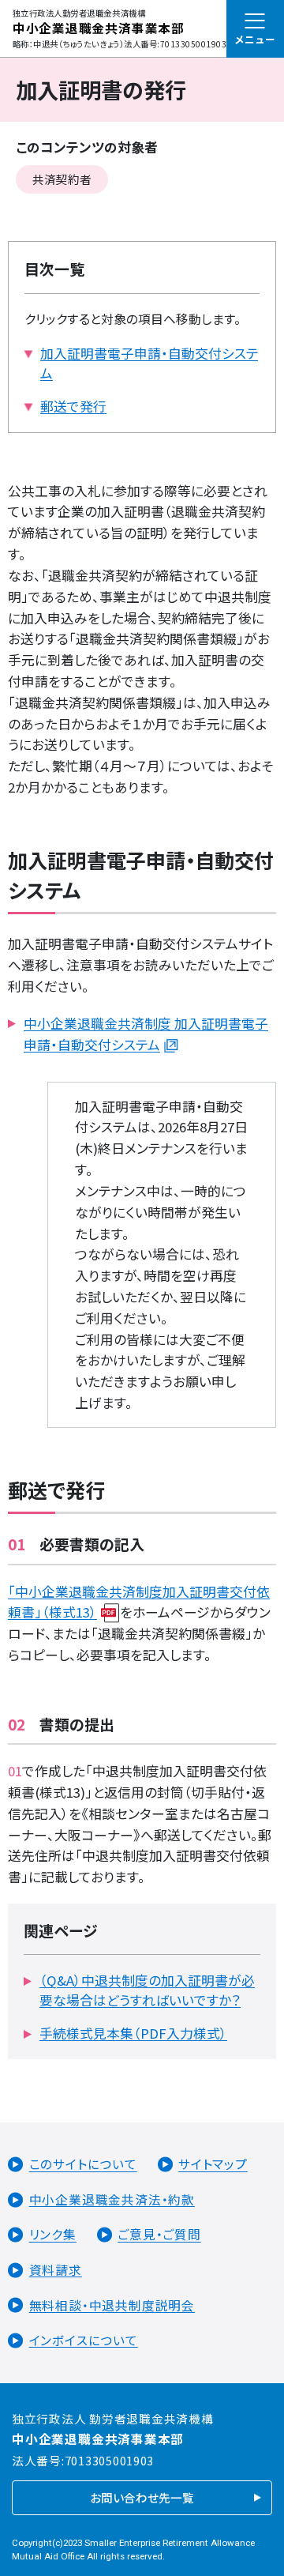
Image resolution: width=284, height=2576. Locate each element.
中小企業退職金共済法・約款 (112, 2199)
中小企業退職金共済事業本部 (99, 28)
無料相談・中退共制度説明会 (112, 2305)
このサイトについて (83, 2165)
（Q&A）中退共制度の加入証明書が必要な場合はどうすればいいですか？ (147, 1990)
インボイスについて (84, 2340)
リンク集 (53, 2235)
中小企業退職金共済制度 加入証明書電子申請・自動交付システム (146, 1034)
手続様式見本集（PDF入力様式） (133, 2033)
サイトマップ (213, 2165)
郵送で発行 (73, 406)
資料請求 (56, 2270)
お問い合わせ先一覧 (142, 2497)
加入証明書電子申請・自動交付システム (149, 363)
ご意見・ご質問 (159, 2235)
